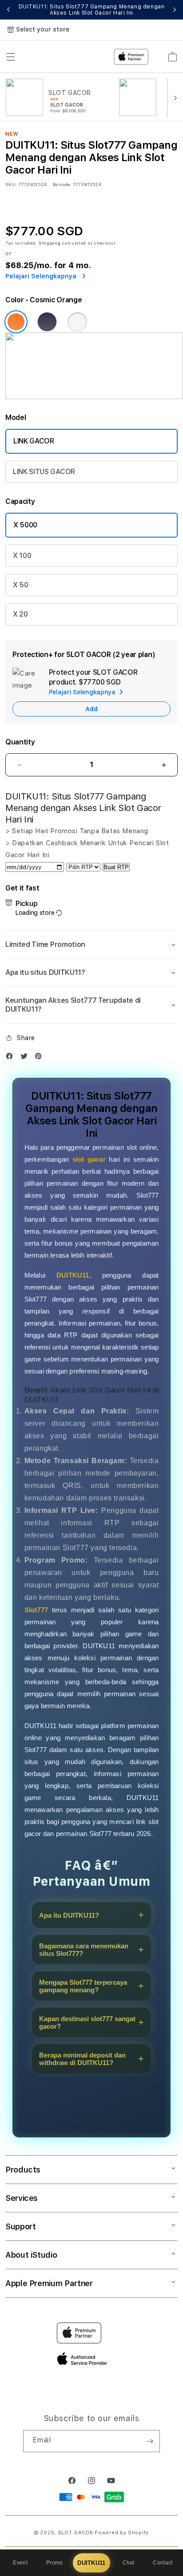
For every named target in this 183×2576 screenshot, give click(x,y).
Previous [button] (8, 10)
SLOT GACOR (76, 2533)
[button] (91, 945)
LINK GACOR (34, 441)
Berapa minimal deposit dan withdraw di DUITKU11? (82, 2059)
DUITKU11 (91, 2563)
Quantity (20, 742)
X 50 (21, 585)
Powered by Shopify (122, 2533)
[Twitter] (26, 1058)
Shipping (50, 243)
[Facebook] (12, 1058)
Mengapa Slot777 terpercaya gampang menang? (83, 1986)
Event (20, 2563)
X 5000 (25, 525)
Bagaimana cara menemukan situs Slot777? (84, 1950)
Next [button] (175, 10)
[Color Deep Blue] (47, 322)
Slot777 (36, 1610)
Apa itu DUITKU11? (69, 1915)
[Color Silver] (77, 322)
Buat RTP (116, 867)
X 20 (20, 614)
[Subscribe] (150, 2441)
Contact (163, 2563)
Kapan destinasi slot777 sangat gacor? (87, 2022)
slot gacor (89, 1159)
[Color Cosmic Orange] (16, 322)
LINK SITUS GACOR (44, 472)
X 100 (22, 556)
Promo (55, 2563)
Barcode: (62, 184)
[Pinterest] (40, 1058)
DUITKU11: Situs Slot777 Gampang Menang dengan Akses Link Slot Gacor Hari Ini (92, 10)
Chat (129, 2563)
